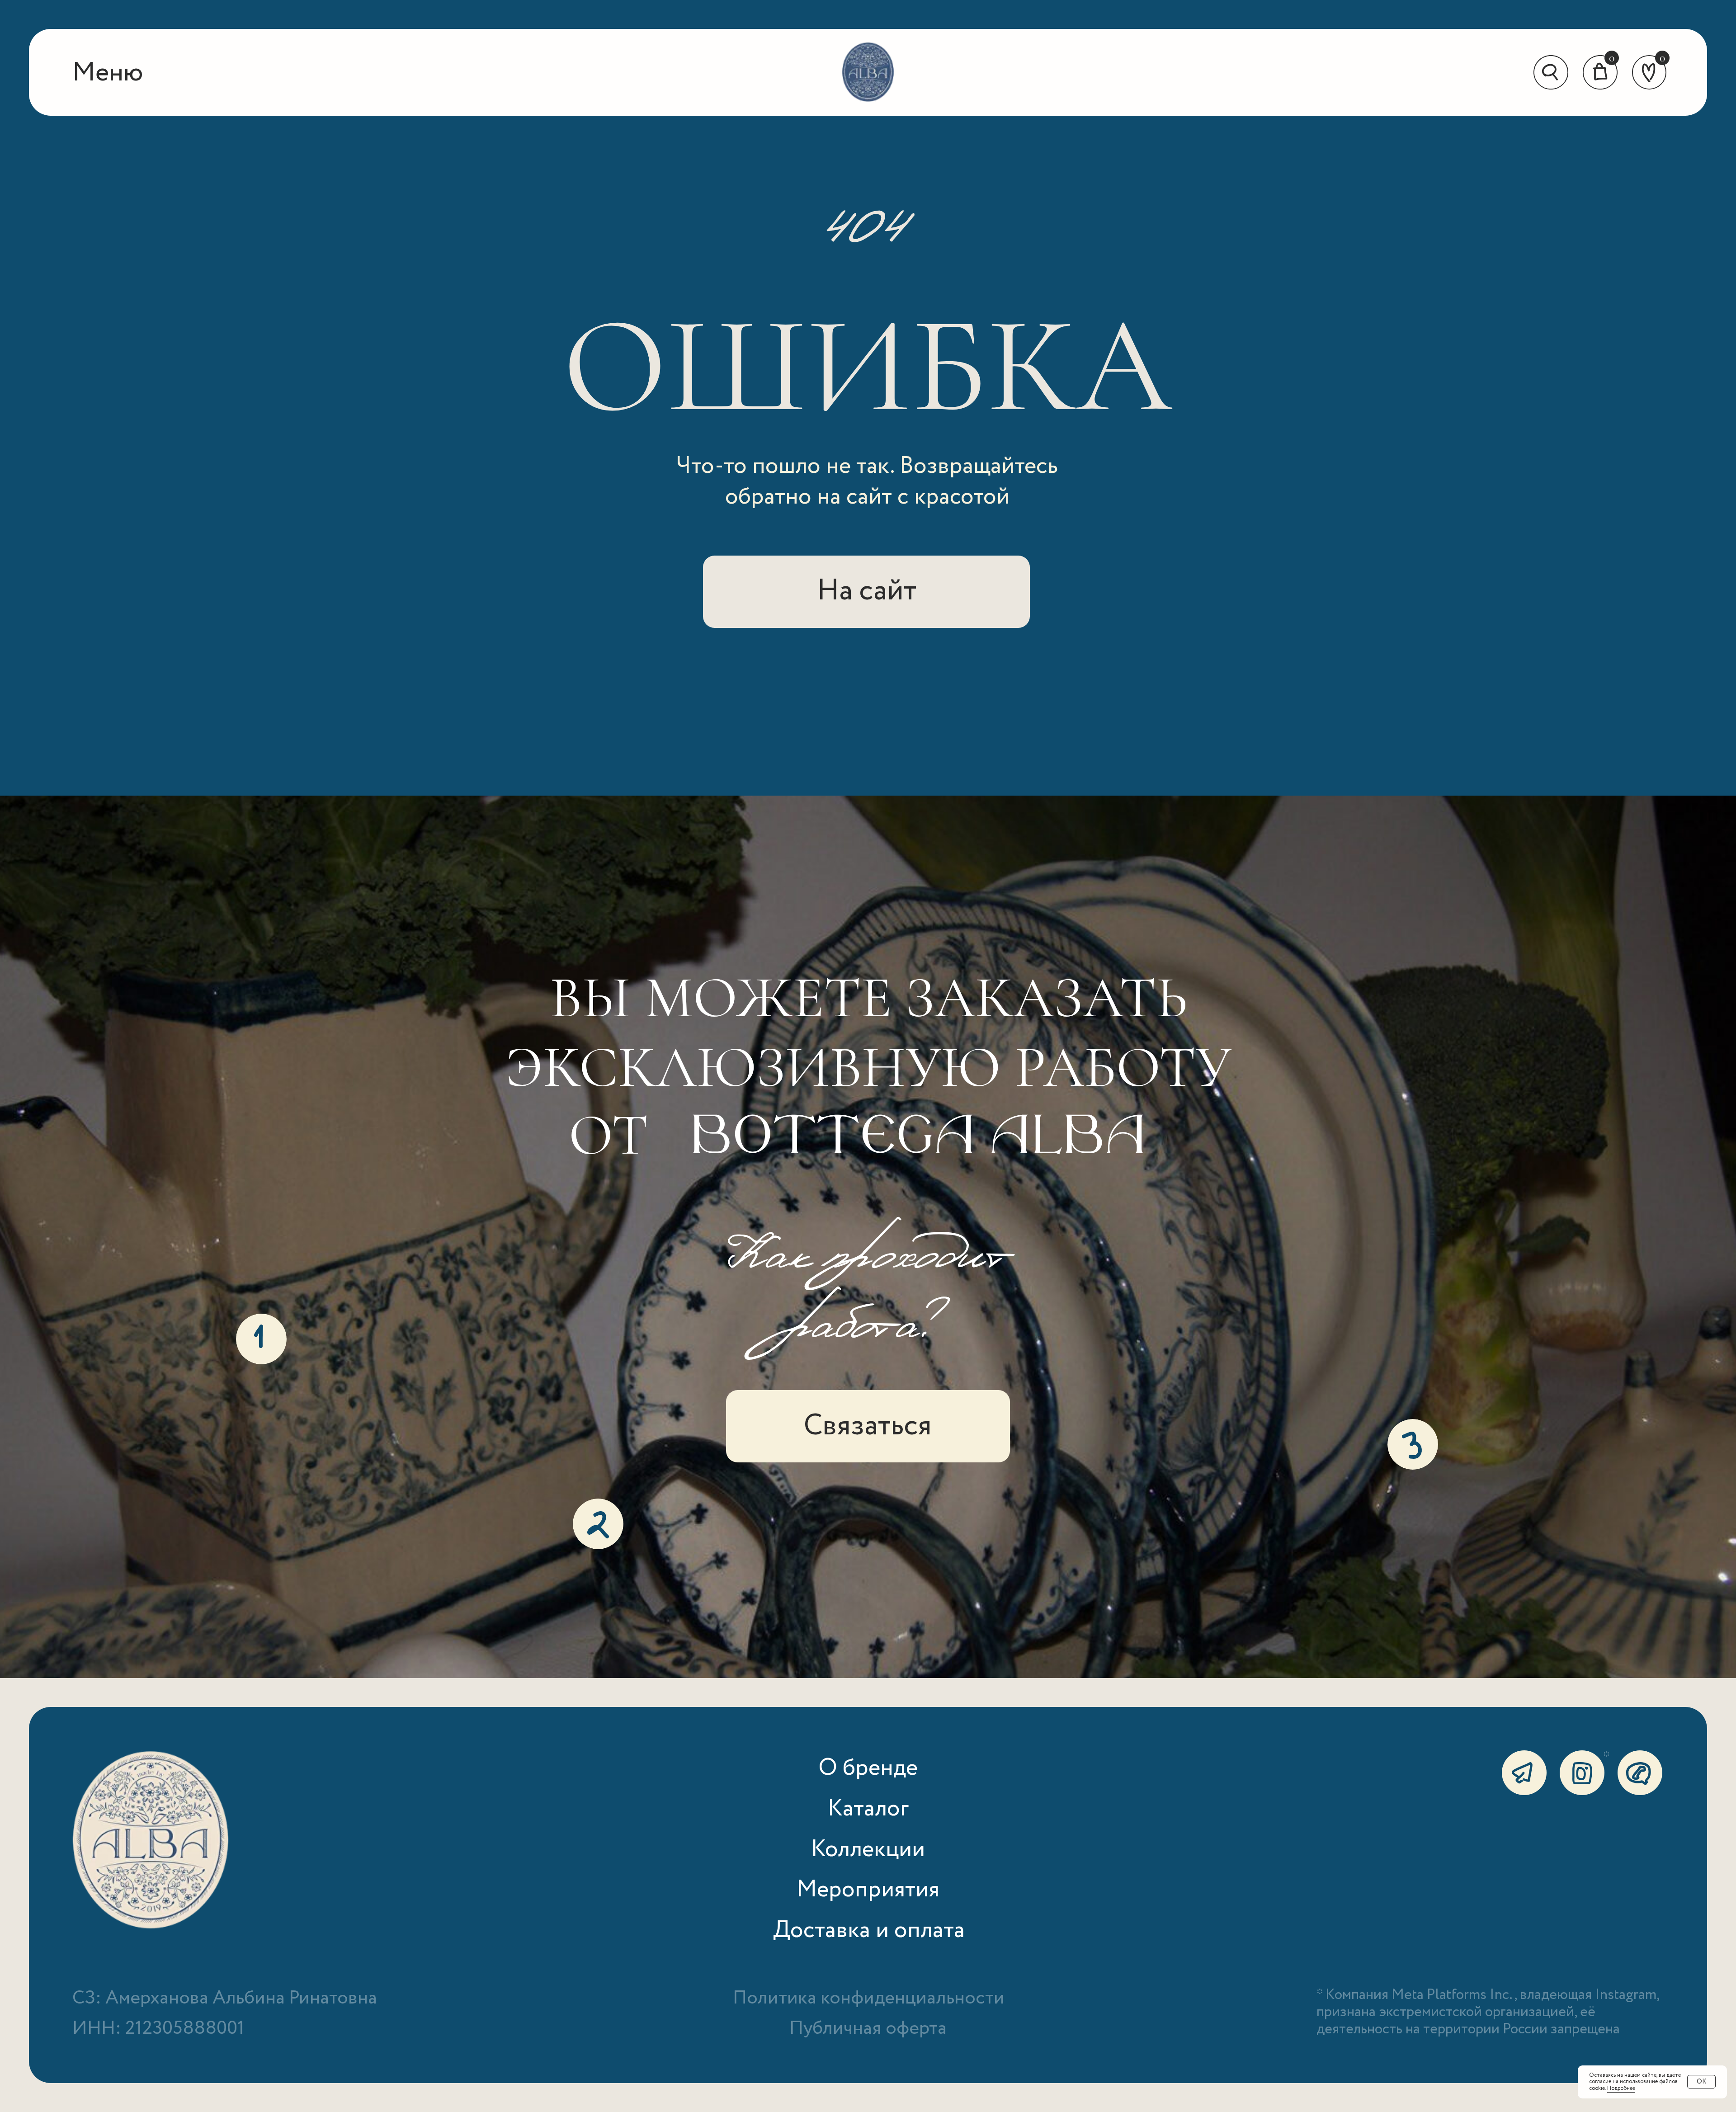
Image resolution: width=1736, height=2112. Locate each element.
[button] (108, 73)
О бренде (868, 1768)
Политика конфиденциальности (869, 1998)
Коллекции (868, 1850)
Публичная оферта (868, 2029)
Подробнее (1621, 2088)
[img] (868, 73)
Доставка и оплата (869, 1930)
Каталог (868, 1809)
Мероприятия (868, 1890)
